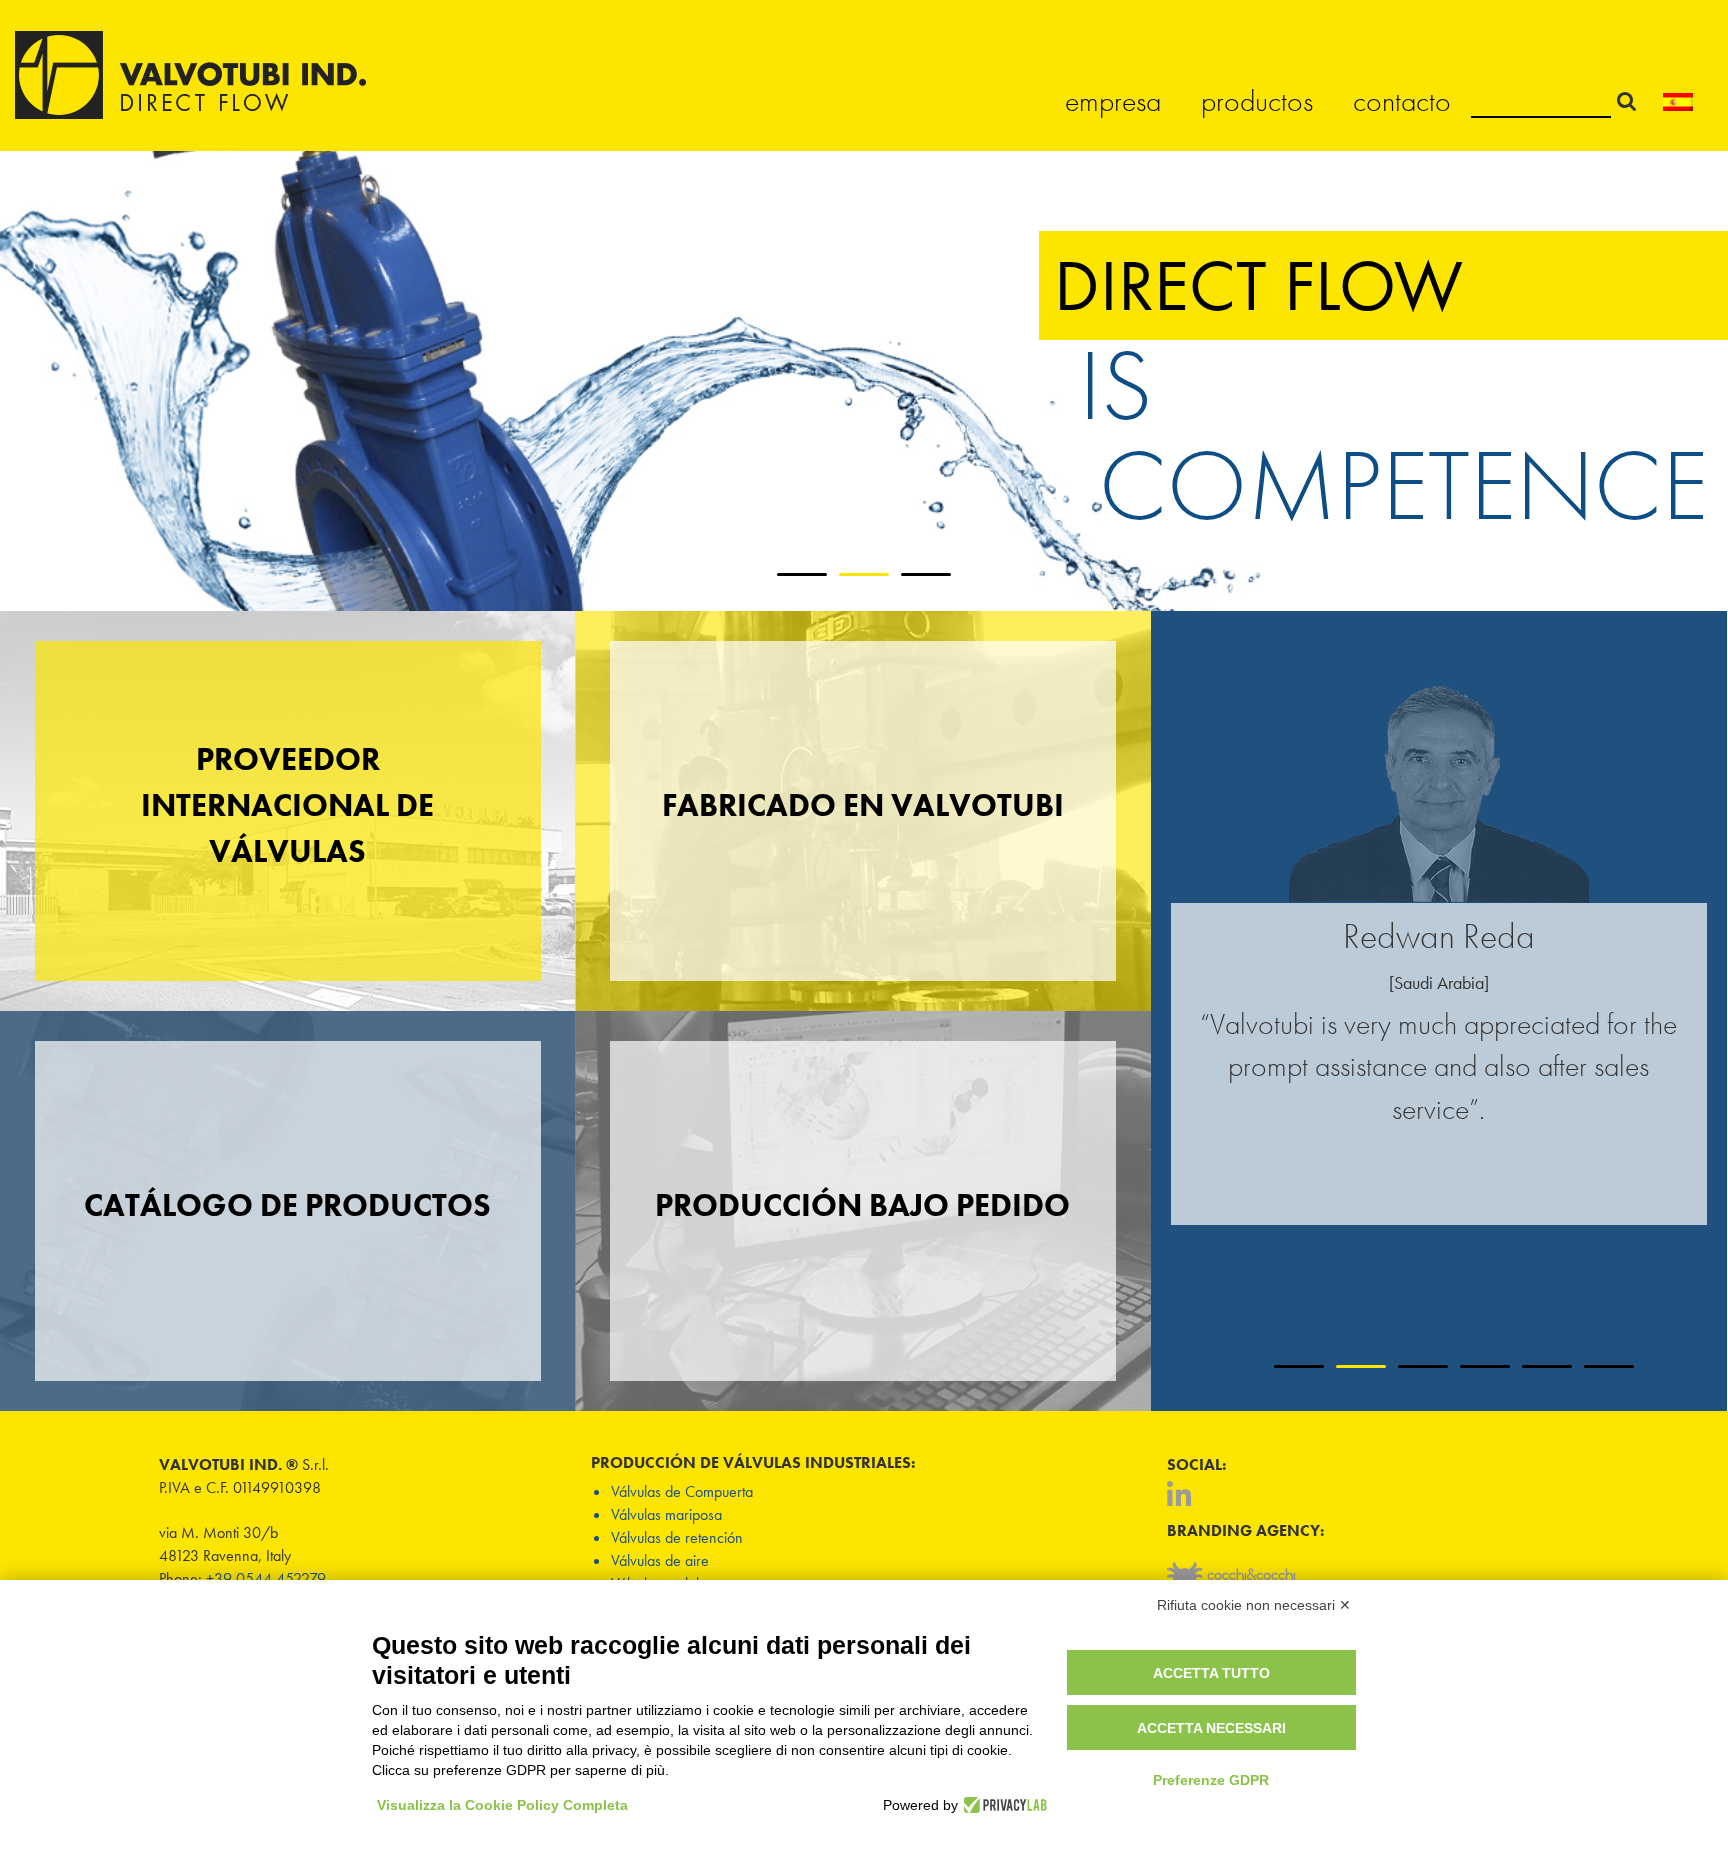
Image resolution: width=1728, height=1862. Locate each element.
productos (1257, 101)
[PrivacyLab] (1002, 1805)
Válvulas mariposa (666, 1514)
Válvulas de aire (660, 1560)
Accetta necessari (1211, 1728)
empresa (1113, 101)
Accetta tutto (1211, 1673)
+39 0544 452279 (266, 1578)
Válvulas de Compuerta (682, 1491)
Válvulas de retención (677, 1537)
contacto (1402, 101)
